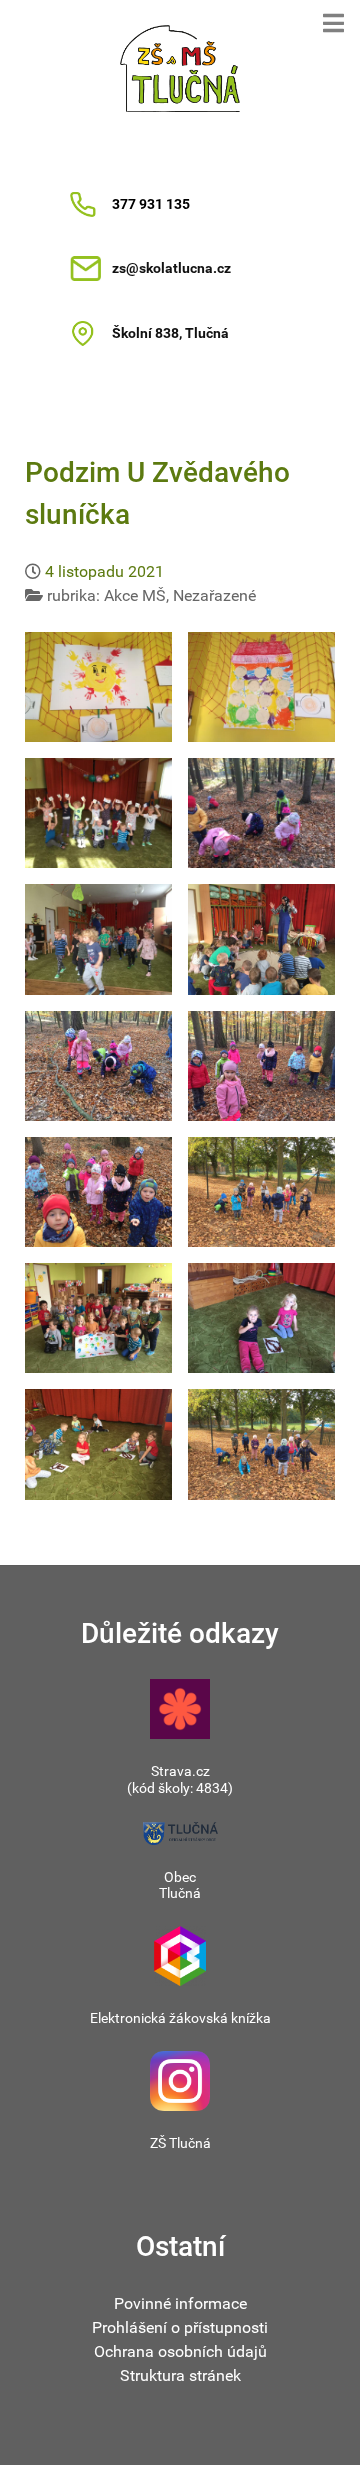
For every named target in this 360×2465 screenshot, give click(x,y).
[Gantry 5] (180, 68)
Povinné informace (180, 2303)
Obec (180, 1877)
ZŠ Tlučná (180, 2143)
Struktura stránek (180, 2375)
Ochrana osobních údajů (180, 2351)
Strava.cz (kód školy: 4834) (180, 1779)
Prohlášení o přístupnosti (180, 2327)
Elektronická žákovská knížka (180, 2018)
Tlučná (180, 1893)
